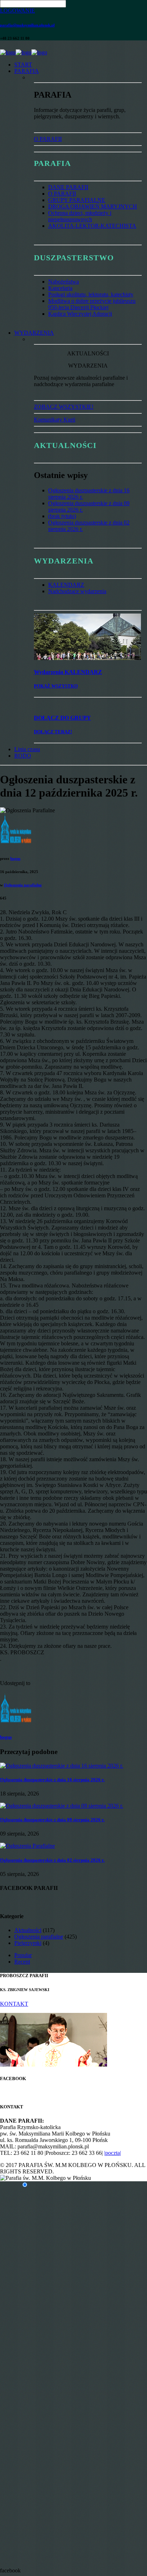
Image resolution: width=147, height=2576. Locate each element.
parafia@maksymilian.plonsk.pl (27, 25)
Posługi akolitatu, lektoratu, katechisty (91, 294)
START (23, 65)
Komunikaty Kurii (55, 420)
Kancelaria (60, 288)
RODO (23, 756)
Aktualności (28, 1930)
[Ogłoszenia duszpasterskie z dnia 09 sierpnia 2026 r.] (62, 1806)
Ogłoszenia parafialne (23, 885)
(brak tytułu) (62, 516)
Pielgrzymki (28, 1943)
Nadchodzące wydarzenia (77, 591)
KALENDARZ (66, 585)
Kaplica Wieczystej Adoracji (80, 314)
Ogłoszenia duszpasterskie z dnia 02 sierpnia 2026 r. (52, 1860)
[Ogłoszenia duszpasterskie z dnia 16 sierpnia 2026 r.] (62, 1766)
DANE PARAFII (68, 187)
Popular (23, 1955)
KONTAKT (14, 2004)
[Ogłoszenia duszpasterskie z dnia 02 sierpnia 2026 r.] (27, 1846)
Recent (22, 1962)
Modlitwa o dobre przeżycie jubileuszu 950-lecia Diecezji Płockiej (92, 304)
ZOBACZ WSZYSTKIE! (64, 407)
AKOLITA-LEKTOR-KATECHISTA (92, 226)
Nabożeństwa (64, 282)
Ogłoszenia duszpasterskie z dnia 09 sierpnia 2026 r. (52, 1820)
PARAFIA (27, 71)
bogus (15, 858)
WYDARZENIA (34, 333)
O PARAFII (48, 139)
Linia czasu (27, 749)
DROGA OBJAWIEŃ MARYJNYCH (93, 206)
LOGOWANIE (17, 11)
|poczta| (113, 2153)
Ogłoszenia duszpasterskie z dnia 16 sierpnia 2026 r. (52, 1780)
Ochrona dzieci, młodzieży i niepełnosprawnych (80, 216)
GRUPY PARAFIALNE (77, 200)
